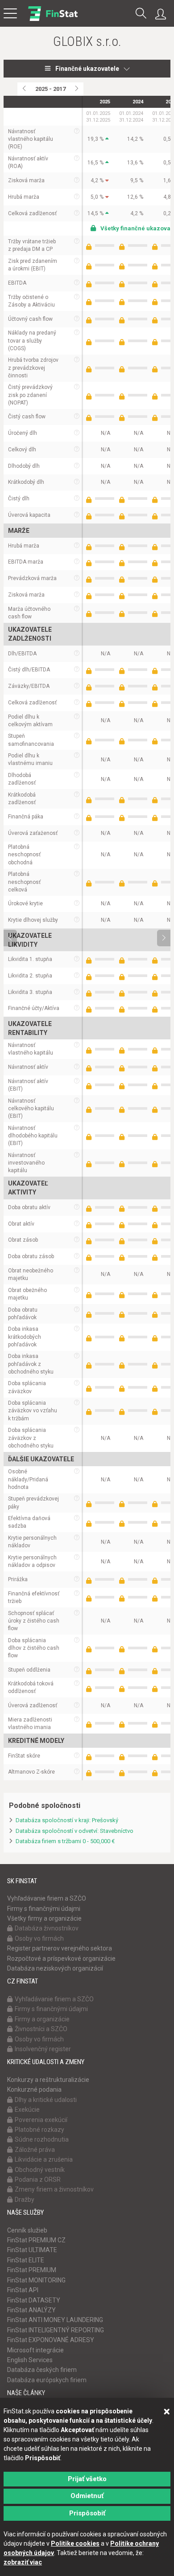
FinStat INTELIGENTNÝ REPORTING (56, 2330)
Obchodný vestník (40, 2170)
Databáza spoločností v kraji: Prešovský (67, 1820)
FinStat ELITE (26, 2260)
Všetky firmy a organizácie (44, 1918)
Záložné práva (35, 2150)
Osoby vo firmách (39, 1938)
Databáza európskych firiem (47, 2380)
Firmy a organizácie (42, 2019)
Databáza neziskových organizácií (55, 1968)
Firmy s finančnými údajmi (44, 1909)
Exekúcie (27, 2110)
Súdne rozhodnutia (42, 2139)
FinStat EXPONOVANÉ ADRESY (51, 2340)
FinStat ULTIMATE (32, 2250)
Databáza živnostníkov (47, 1928)
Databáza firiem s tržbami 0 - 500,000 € (65, 1841)
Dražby (25, 2200)
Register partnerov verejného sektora (60, 1948)
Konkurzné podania (34, 2089)
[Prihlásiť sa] (163, 14)
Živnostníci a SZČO (41, 2029)
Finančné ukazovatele (87, 69)
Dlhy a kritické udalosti (46, 2100)
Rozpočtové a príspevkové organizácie (61, 1959)
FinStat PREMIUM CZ (36, 2240)
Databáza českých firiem (42, 2370)
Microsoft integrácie (35, 2350)
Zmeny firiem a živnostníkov (54, 2189)
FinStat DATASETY (34, 2300)
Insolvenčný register (43, 2049)
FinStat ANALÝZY (31, 2310)
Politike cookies (75, 2543)
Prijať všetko (87, 2479)
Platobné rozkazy (39, 2130)
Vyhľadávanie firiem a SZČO (47, 1898)
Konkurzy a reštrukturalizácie (48, 2080)
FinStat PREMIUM (32, 2270)
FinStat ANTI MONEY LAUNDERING (55, 2320)
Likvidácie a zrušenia (44, 2159)
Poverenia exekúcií (41, 2120)
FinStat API (23, 2290)
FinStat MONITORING (36, 2280)
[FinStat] (53, 20)
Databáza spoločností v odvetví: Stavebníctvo (75, 1831)
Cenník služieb (27, 2230)
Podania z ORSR (38, 2179)
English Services (30, 2360)
